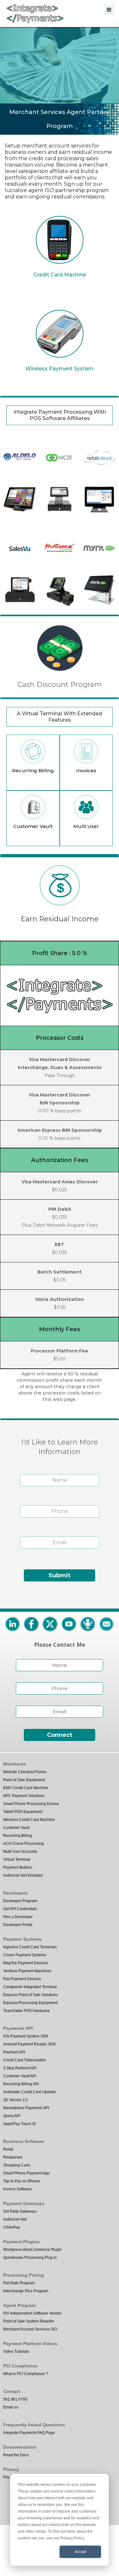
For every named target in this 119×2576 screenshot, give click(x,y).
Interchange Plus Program (26, 2291)
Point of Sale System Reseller (29, 2321)
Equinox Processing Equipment (30, 2003)
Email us (11, 2407)
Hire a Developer (18, 1917)
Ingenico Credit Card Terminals (30, 1947)
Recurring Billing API (21, 2084)
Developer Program (20, 1901)
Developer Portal (18, 1925)
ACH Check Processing (23, 1844)
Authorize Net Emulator (23, 1875)
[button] (109, 10)
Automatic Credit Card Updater (30, 2092)
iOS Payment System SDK (26, 2036)
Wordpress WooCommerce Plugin (33, 2250)
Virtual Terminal (17, 1859)
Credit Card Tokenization (25, 2060)
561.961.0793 (15, 2399)
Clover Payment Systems (25, 1955)
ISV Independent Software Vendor (32, 2313)
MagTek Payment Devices (26, 1963)
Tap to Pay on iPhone (22, 2181)
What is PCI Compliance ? (26, 2374)
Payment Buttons (18, 1867)
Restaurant (13, 2157)
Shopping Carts (17, 2165)
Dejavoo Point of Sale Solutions (30, 1995)
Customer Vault (16, 1828)
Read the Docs (16, 2455)
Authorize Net (15, 2219)
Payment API (14, 2052)
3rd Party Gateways (20, 2211)
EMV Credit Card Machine (26, 1788)
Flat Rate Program (19, 2283)
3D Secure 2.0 (16, 2100)
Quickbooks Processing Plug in (30, 2258)
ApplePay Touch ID (20, 2124)
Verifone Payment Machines (27, 1971)
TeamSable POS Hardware (26, 2011)
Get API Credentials (20, 1909)
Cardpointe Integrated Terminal (30, 1987)
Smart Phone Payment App (26, 2173)
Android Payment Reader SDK (30, 2044)
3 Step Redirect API (20, 2068)
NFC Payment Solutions (24, 1796)
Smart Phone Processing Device (31, 1804)
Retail (8, 2149)
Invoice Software (17, 2189)
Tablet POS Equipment (23, 1812)
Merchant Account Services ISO (30, 2329)
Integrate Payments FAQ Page (29, 2433)
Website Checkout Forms (25, 1772)
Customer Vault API (20, 2076)
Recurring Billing (18, 1836)
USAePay (12, 2227)
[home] (33, 14)
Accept (80, 2552)
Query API (12, 2116)
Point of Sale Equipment (24, 1780)
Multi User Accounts (20, 1852)
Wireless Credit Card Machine (29, 1820)
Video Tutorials (16, 2351)
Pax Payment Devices (22, 1979)
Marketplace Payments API (26, 2108)
